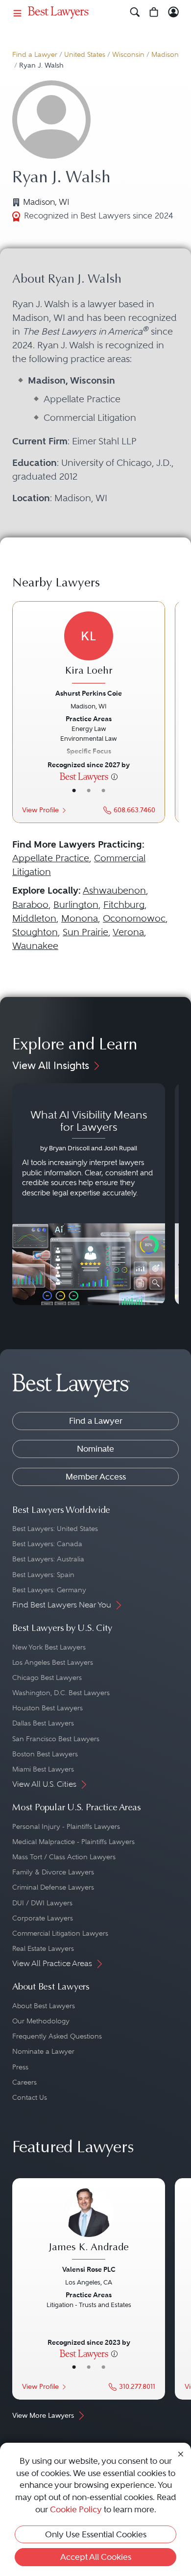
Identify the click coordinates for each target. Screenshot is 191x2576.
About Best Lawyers (44, 2006)
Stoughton (35, 932)
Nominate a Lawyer (43, 2051)
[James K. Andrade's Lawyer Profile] (89, 2225)
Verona (128, 932)
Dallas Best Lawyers (43, 1723)
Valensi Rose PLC (89, 2269)
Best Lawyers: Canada (47, 1544)
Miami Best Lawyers (43, 1769)
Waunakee (35, 946)
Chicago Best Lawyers (47, 1677)
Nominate (95, 1449)
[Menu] (18, 12)
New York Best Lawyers (49, 1647)
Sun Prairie (85, 932)
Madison (165, 55)
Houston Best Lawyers (48, 1708)
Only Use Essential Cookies (96, 2534)
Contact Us (30, 2097)
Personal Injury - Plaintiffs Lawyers (66, 1826)
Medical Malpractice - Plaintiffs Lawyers (73, 1842)
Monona (80, 918)
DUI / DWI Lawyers (42, 1903)
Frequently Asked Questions (57, 2036)
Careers (24, 2082)
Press (20, 2067)
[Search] (135, 12)
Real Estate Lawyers (43, 1948)
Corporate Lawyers (43, 1918)
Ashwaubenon (114, 890)
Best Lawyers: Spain (43, 1575)
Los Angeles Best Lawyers (53, 1662)
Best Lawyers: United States (55, 1529)
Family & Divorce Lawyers (53, 1872)
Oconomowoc (134, 918)
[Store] (154, 12)
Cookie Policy (76, 2509)
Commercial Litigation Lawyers (60, 1933)
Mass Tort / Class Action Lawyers (64, 1857)
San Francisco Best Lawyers (56, 1739)
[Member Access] (174, 12)
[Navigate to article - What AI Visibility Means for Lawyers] (89, 1194)
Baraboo (30, 905)
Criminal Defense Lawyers (53, 1887)
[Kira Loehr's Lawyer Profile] (89, 649)
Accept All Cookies (96, 2557)
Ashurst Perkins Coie (89, 693)
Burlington (76, 905)
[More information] (114, 776)
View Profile (40, 810)
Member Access (96, 1477)
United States (85, 55)
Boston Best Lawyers (45, 1754)
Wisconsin (128, 55)
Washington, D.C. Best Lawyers (61, 1693)
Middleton (34, 918)
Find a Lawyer (35, 55)
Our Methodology (41, 2021)
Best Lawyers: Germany (49, 1590)
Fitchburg (124, 905)
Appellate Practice (51, 858)
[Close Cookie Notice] (181, 2454)
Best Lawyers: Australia (48, 1559)
